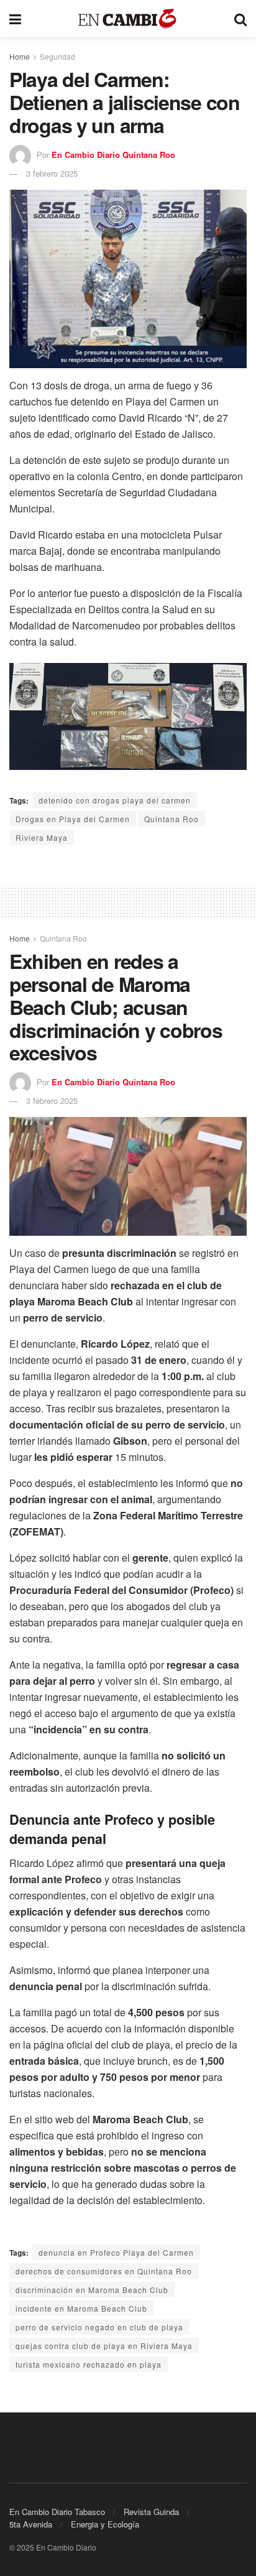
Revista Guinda (151, 2512)
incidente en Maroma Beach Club (81, 2308)
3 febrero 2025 (52, 173)
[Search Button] (240, 19)
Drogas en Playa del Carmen (73, 819)
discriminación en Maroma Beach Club (92, 2290)
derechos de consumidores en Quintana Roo (104, 2271)
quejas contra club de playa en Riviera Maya (104, 2346)
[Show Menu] (15, 19)
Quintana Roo (171, 819)
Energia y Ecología (105, 2524)
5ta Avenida (31, 2524)
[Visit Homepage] (128, 19)
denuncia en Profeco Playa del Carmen (116, 2252)
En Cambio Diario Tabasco (57, 2512)
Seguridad (57, 56)
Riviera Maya (42, 837)
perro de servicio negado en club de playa (99, 2327)
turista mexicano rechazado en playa (89, 2364)
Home (20, 56)
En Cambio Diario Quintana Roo (113, 155)
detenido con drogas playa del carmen (115, 800)
